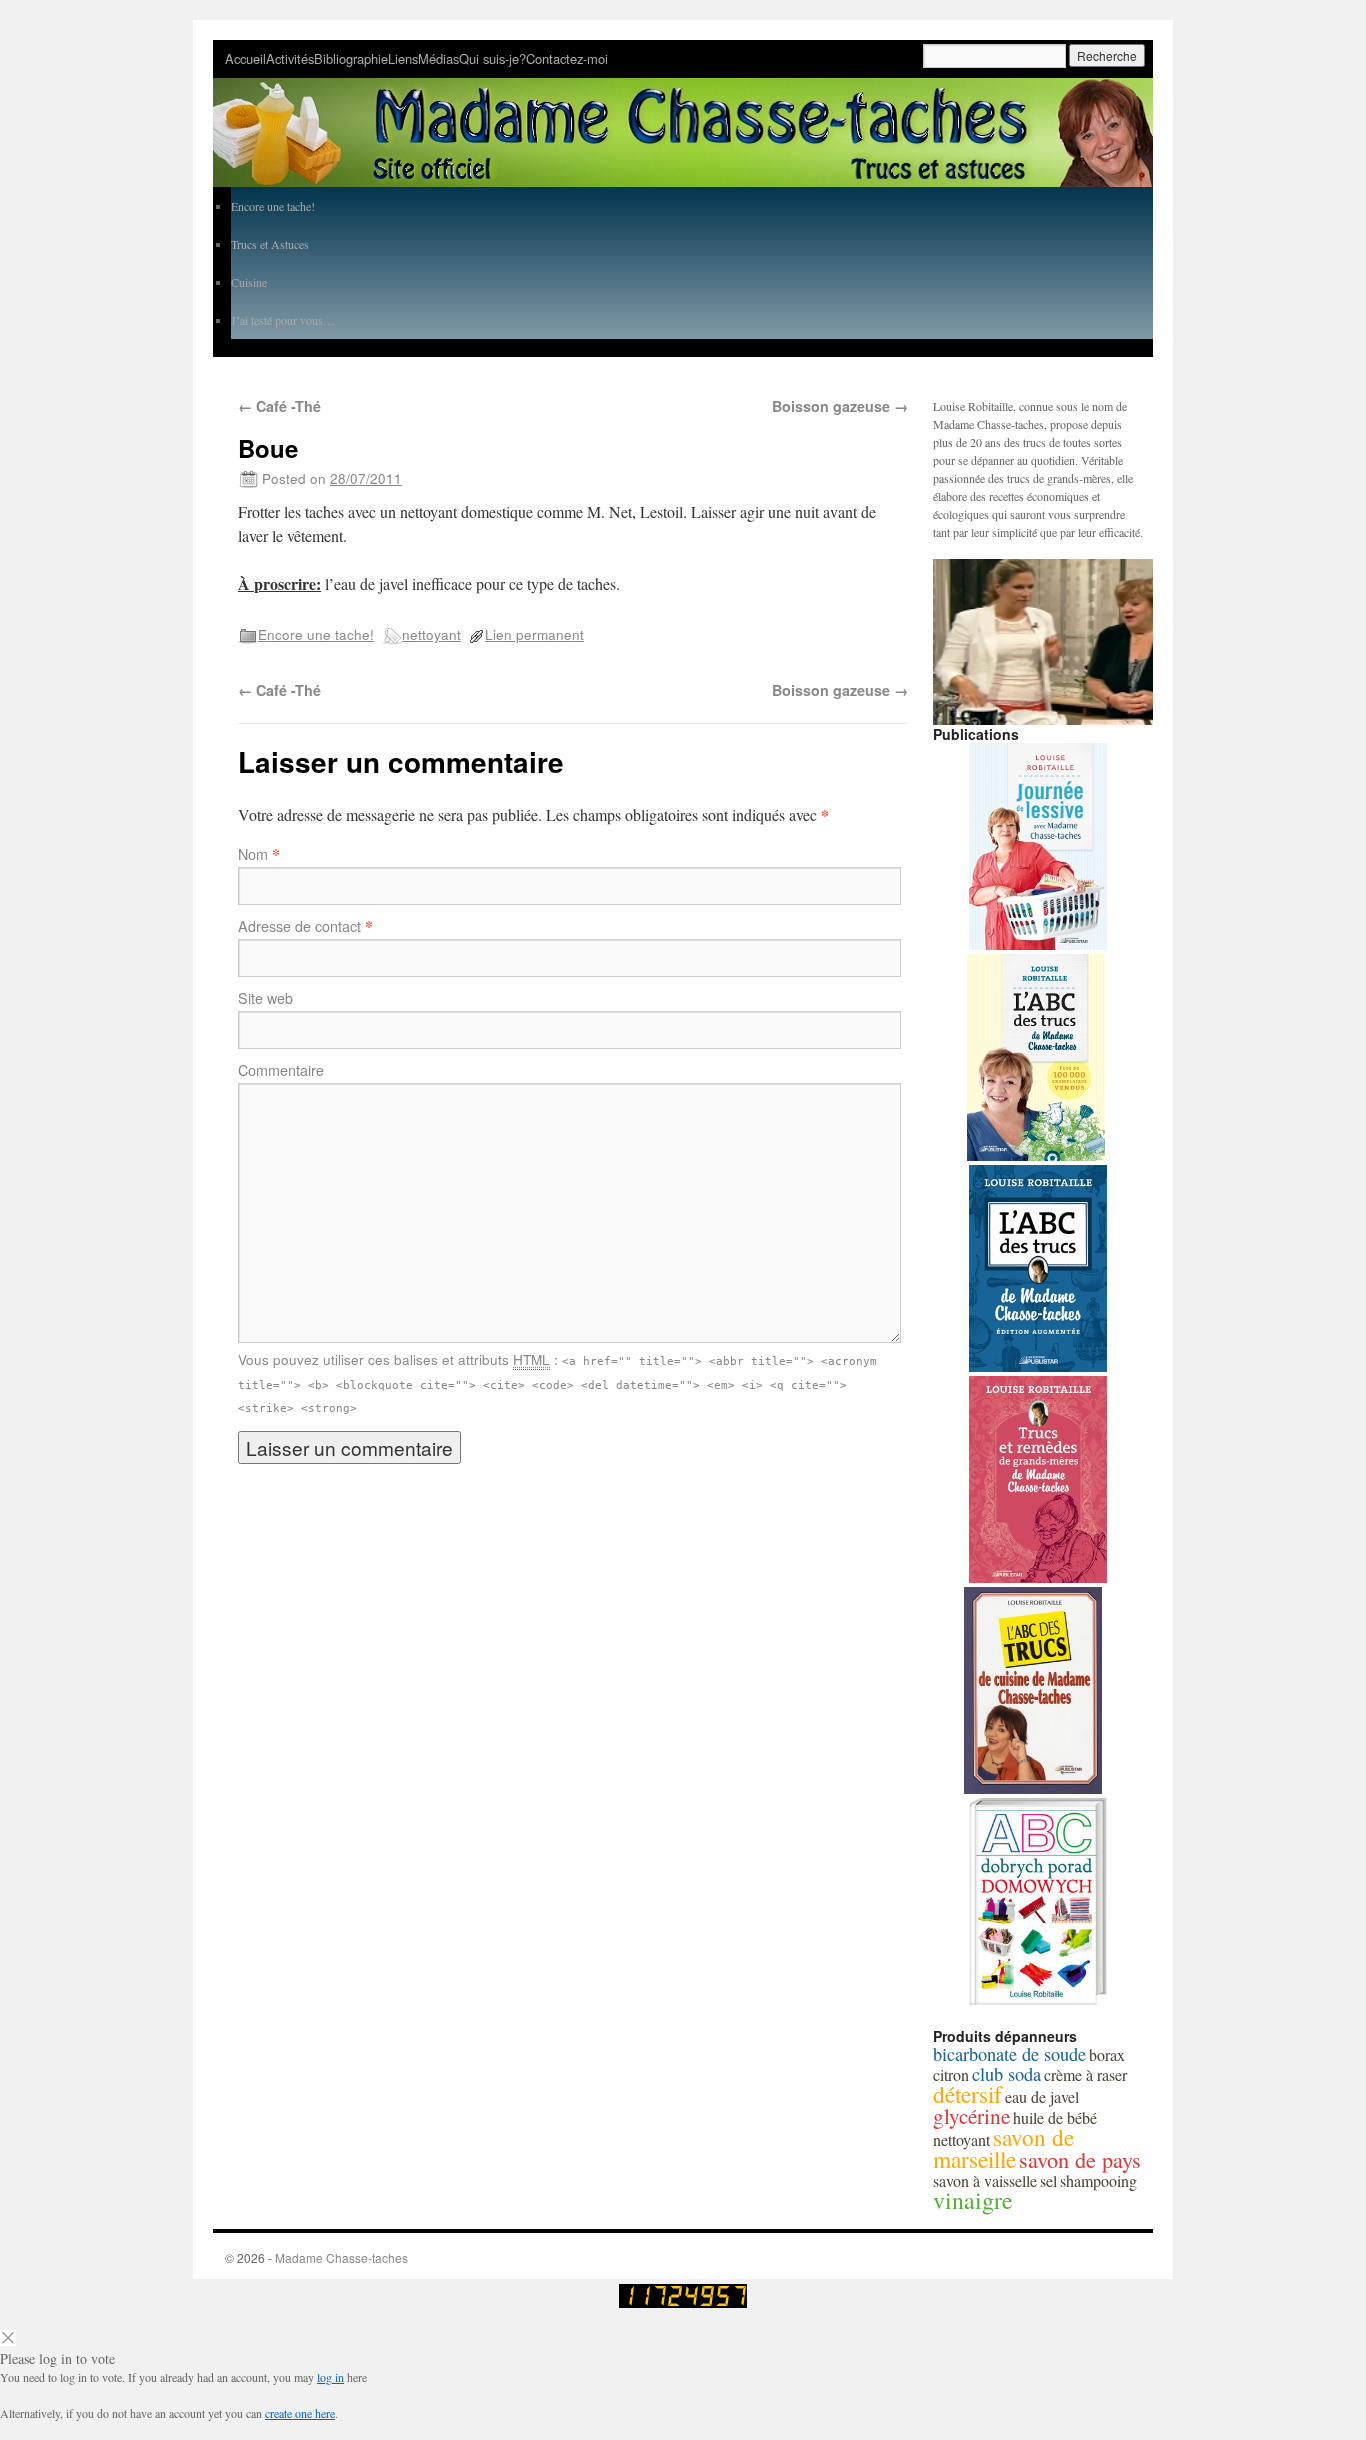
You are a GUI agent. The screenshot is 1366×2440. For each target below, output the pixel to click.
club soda (1006, 2074)
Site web (265, 998)
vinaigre (973, 2200)
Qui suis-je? (492, 58)
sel (1048, 2180)
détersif (967, 2094)
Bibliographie (351, 58)
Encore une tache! (316, 634)
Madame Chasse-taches (341, 2257)
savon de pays (1080, 2159)
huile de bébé (1055, 2117)
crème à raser (1085, 2074)
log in (330, 2377)
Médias (438, 58)
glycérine (971, 2115)
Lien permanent (534, 634)
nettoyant (431, 634)
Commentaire (281, 1070)
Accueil (245, 58)
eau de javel (1042, 2096)
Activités (290, 58)
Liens (403, 58)
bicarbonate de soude (1009, 2054)
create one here (300, 2413)
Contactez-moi (567, 58)
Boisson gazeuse (840, 406)
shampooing (1098, 2180)
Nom (253, 854)
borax (1107, 2054)
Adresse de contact (299, 926)
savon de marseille (1003, 2148)
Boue (268, 448)
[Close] (8, 2341)
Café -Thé (279, 406)
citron (951, 2074)
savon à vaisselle (985, 2180)
